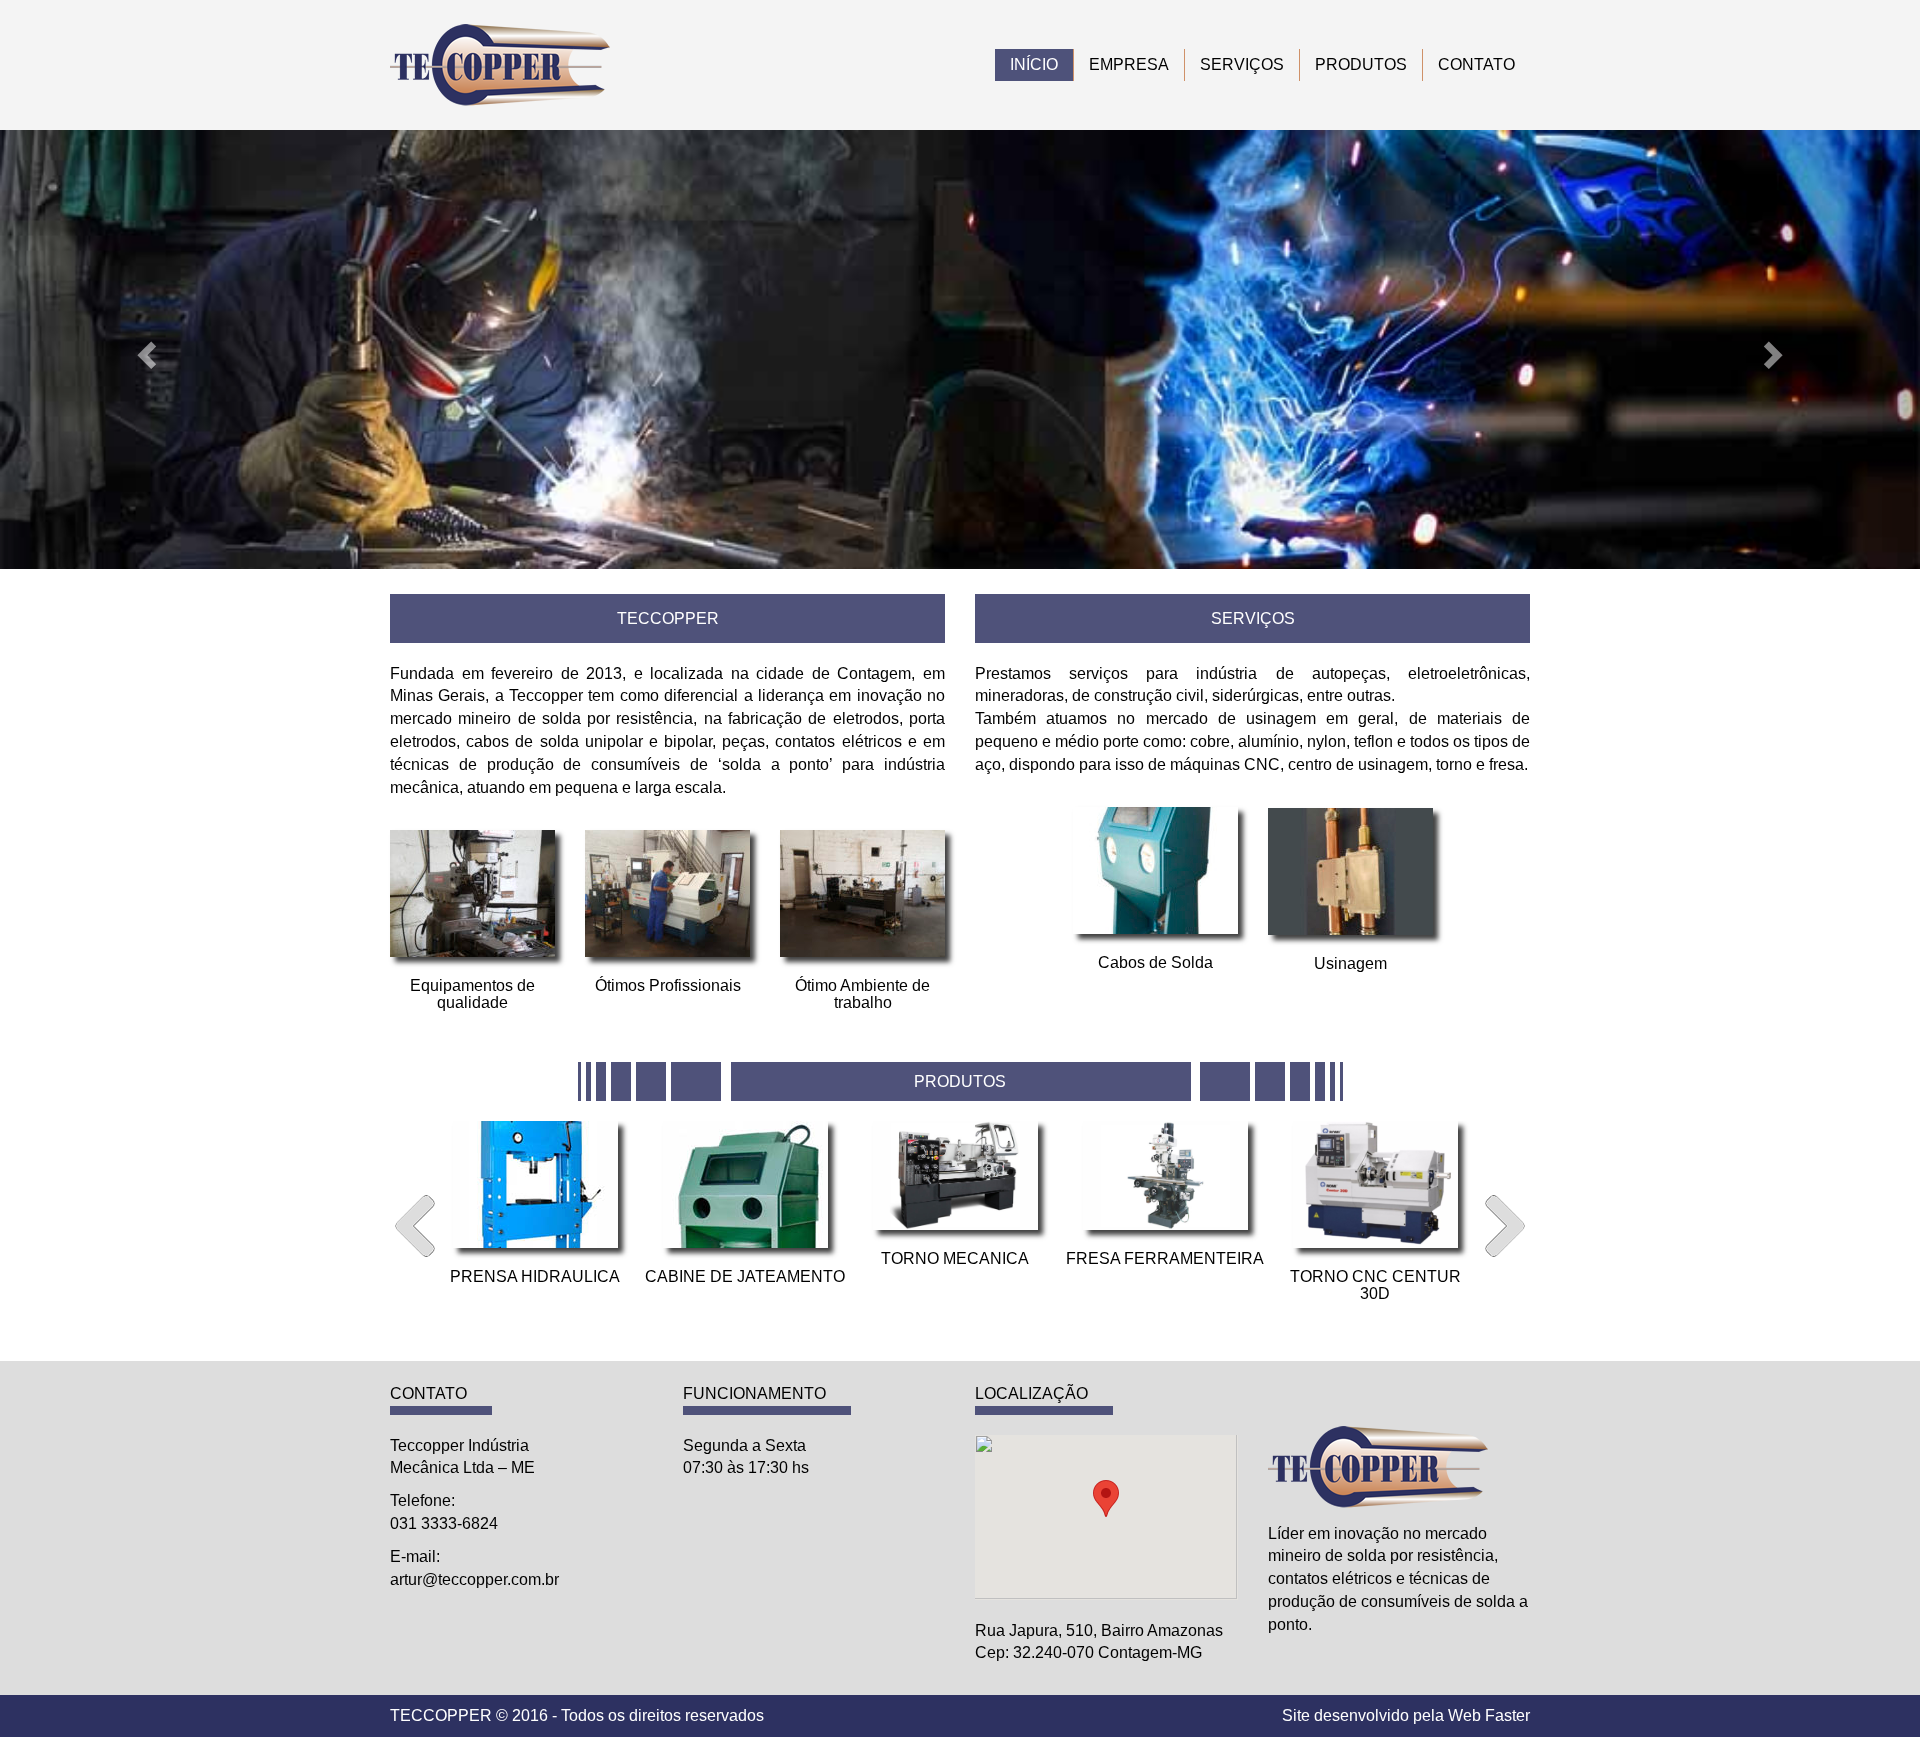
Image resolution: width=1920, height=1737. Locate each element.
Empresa (1129, 64)
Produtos (1361, 64)
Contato (1476, 64)
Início (1034, 64)
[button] (144, 349)
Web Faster (1489, 1715)
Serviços (1242, 64)
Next (1505, 1226)
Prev (415, 1226)
